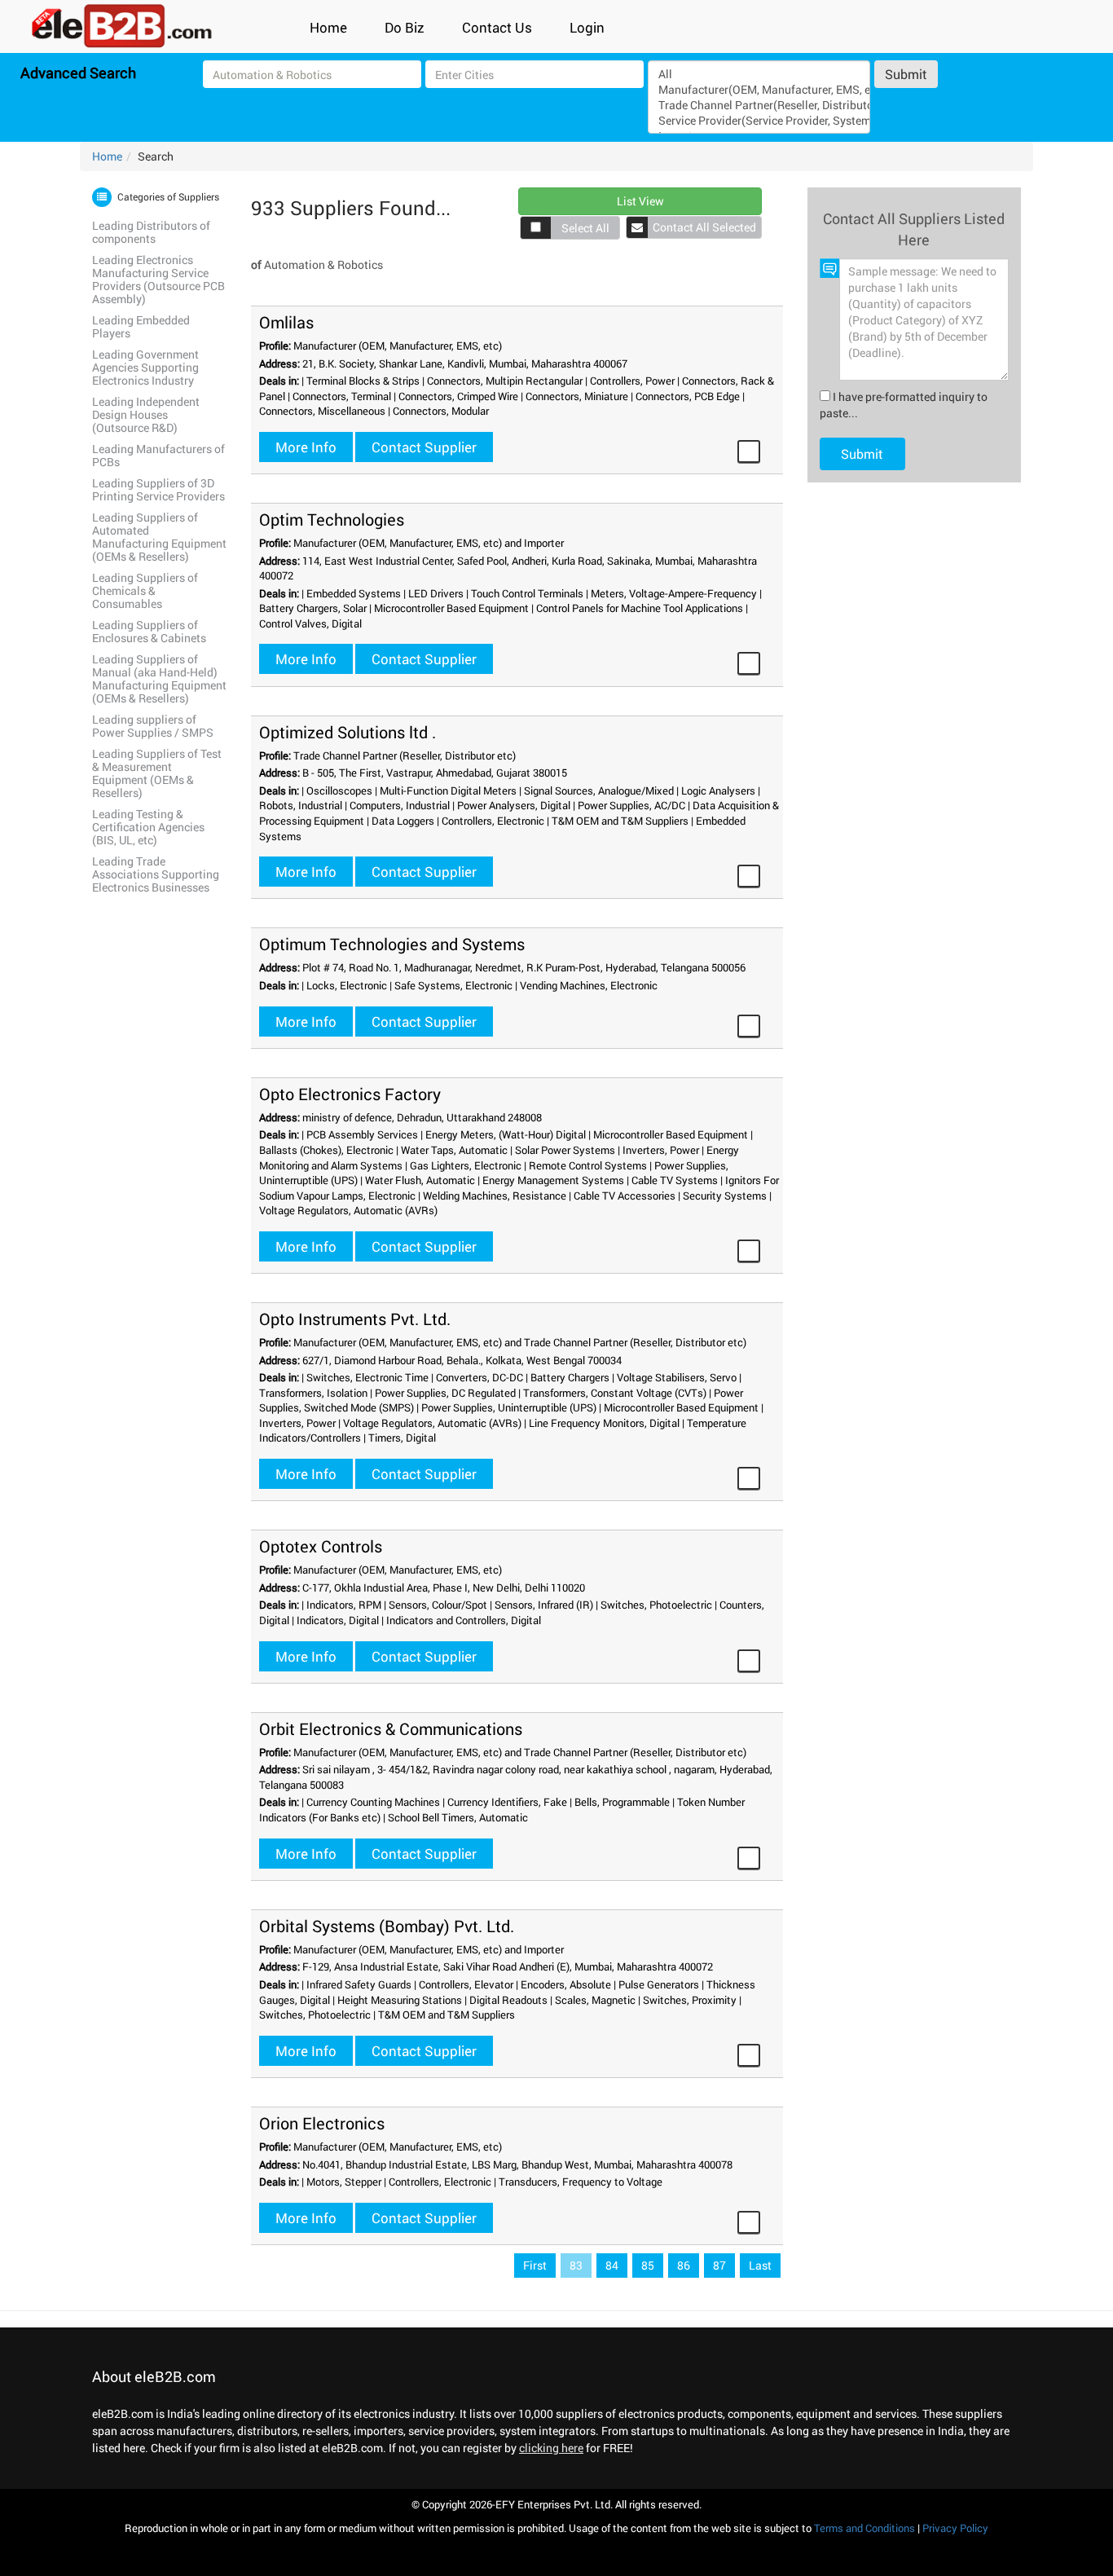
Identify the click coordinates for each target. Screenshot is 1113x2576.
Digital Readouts (508, 2000)
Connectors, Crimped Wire (458, 396)
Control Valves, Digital (310, 623)
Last (760, 2265)
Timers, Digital (402, 1438)
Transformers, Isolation (313, 1393)
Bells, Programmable (622, 1802)
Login (587, 27)
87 (719, 2265)
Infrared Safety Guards (359, 1984)
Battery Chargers (570, 1377)
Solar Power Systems (565, 1150)
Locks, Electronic (347, 985)
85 (648, 2265)
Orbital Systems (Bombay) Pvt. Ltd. (387, 1926)
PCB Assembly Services (362, 1134)
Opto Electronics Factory (350, 1094)
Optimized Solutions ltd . (348, 732)
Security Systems (725, 1196)
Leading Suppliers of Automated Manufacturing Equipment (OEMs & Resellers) (159, 537)
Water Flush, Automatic (420, 1180)
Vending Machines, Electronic (589, 985)
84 (612, 2265)
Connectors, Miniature (577, 396)
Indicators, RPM (344, 1605)
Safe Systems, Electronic (453, 985)
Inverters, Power (661, 1150)
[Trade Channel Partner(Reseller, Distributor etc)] (759, 105)
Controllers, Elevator (466, 1984)
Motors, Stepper (344, 2182)
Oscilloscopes (339, 790)
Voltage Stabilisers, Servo (677, 1377)
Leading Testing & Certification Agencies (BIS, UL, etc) (148, 827)
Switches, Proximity (690, 2000)
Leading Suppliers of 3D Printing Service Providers (158, 489)
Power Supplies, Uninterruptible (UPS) (509, 1407)
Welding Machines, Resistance (495, 1196)
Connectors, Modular (441, 411)
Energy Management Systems (553, 1180)
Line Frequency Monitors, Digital (604, 1423)
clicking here (551, 2448)
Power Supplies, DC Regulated (445, 1393)
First (535, 2265)
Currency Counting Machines (373, 1802)
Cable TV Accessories (625, 1196)
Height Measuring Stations (400, 2000)
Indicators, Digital (338, 1620)
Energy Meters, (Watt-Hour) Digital (506, 1134)
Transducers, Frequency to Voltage (581, 2182)
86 (684, 2265)
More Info (306, 447)
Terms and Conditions (864, 2528)
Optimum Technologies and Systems (392, 944)
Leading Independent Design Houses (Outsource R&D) (146, 414)
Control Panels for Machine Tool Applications (640, 608)
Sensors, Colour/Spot (438, 1605)
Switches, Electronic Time (367, 1377)
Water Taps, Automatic (454, 1150)
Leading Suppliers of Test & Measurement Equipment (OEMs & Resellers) (157, 773)
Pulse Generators (659, 1984)
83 (576, 2265)
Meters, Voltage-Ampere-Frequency (674, 593)
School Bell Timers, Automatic (458, 1817)
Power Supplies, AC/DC (631, 805)
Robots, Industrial (301, 805)
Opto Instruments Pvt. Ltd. (355, 1319)
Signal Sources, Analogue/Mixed (599, 790)
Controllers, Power (632, 381)
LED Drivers (436, 593)
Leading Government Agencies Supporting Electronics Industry (145, 367)
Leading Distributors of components (151, 232)
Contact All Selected (704, 227)
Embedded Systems (354, 593)
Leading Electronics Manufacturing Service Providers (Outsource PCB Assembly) (158, 279)
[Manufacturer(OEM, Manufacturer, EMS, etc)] (759, 89)
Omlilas (286, 322)
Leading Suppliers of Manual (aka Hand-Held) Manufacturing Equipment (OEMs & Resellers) (159, 678)
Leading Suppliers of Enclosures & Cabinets (149, 631)
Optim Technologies (332, 519)
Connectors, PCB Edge (688, 396)
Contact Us (497, 27)
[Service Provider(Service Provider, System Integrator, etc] (759, 120)
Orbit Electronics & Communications (391, 1728)
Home (328, 27)
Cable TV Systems (675, 1180)
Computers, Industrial (400, 805)
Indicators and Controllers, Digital (464, 1620)
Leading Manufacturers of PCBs (158, 455)
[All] (759, 74)
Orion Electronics (322, 2123)
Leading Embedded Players (141, 326)
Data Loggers (403, 821)
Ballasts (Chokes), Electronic (326, 1150)
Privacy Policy (955, 2528)
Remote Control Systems (588, 1165)
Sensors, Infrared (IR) (544, 1605)
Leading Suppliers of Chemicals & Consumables (145, 590)
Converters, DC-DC (480, 1377)
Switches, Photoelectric (656, 1605)
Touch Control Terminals (527, 593)
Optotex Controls (321, 1546)
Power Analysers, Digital (514, 805)
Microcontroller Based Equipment (451, 608)
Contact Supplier (424, 447)
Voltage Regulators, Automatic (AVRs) (348, 1210)
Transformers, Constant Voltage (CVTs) (615, 1393)
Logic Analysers (718, 790)
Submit (906, 74)
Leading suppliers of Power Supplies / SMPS (153, 726)
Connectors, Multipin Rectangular (505, 381)
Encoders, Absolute (566, 1984)
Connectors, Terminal (342, 396)
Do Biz (405, 27)
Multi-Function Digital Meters (448, 790)
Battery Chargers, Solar (313, 608)
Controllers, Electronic (493, 821)
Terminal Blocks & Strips (363, 381)
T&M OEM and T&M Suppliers (620, 821)
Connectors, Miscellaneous (322, 411)
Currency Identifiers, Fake (507, 1802)
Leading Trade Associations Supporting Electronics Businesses (156, 874)
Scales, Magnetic (595, 2000)
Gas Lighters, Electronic (466, 1165)
